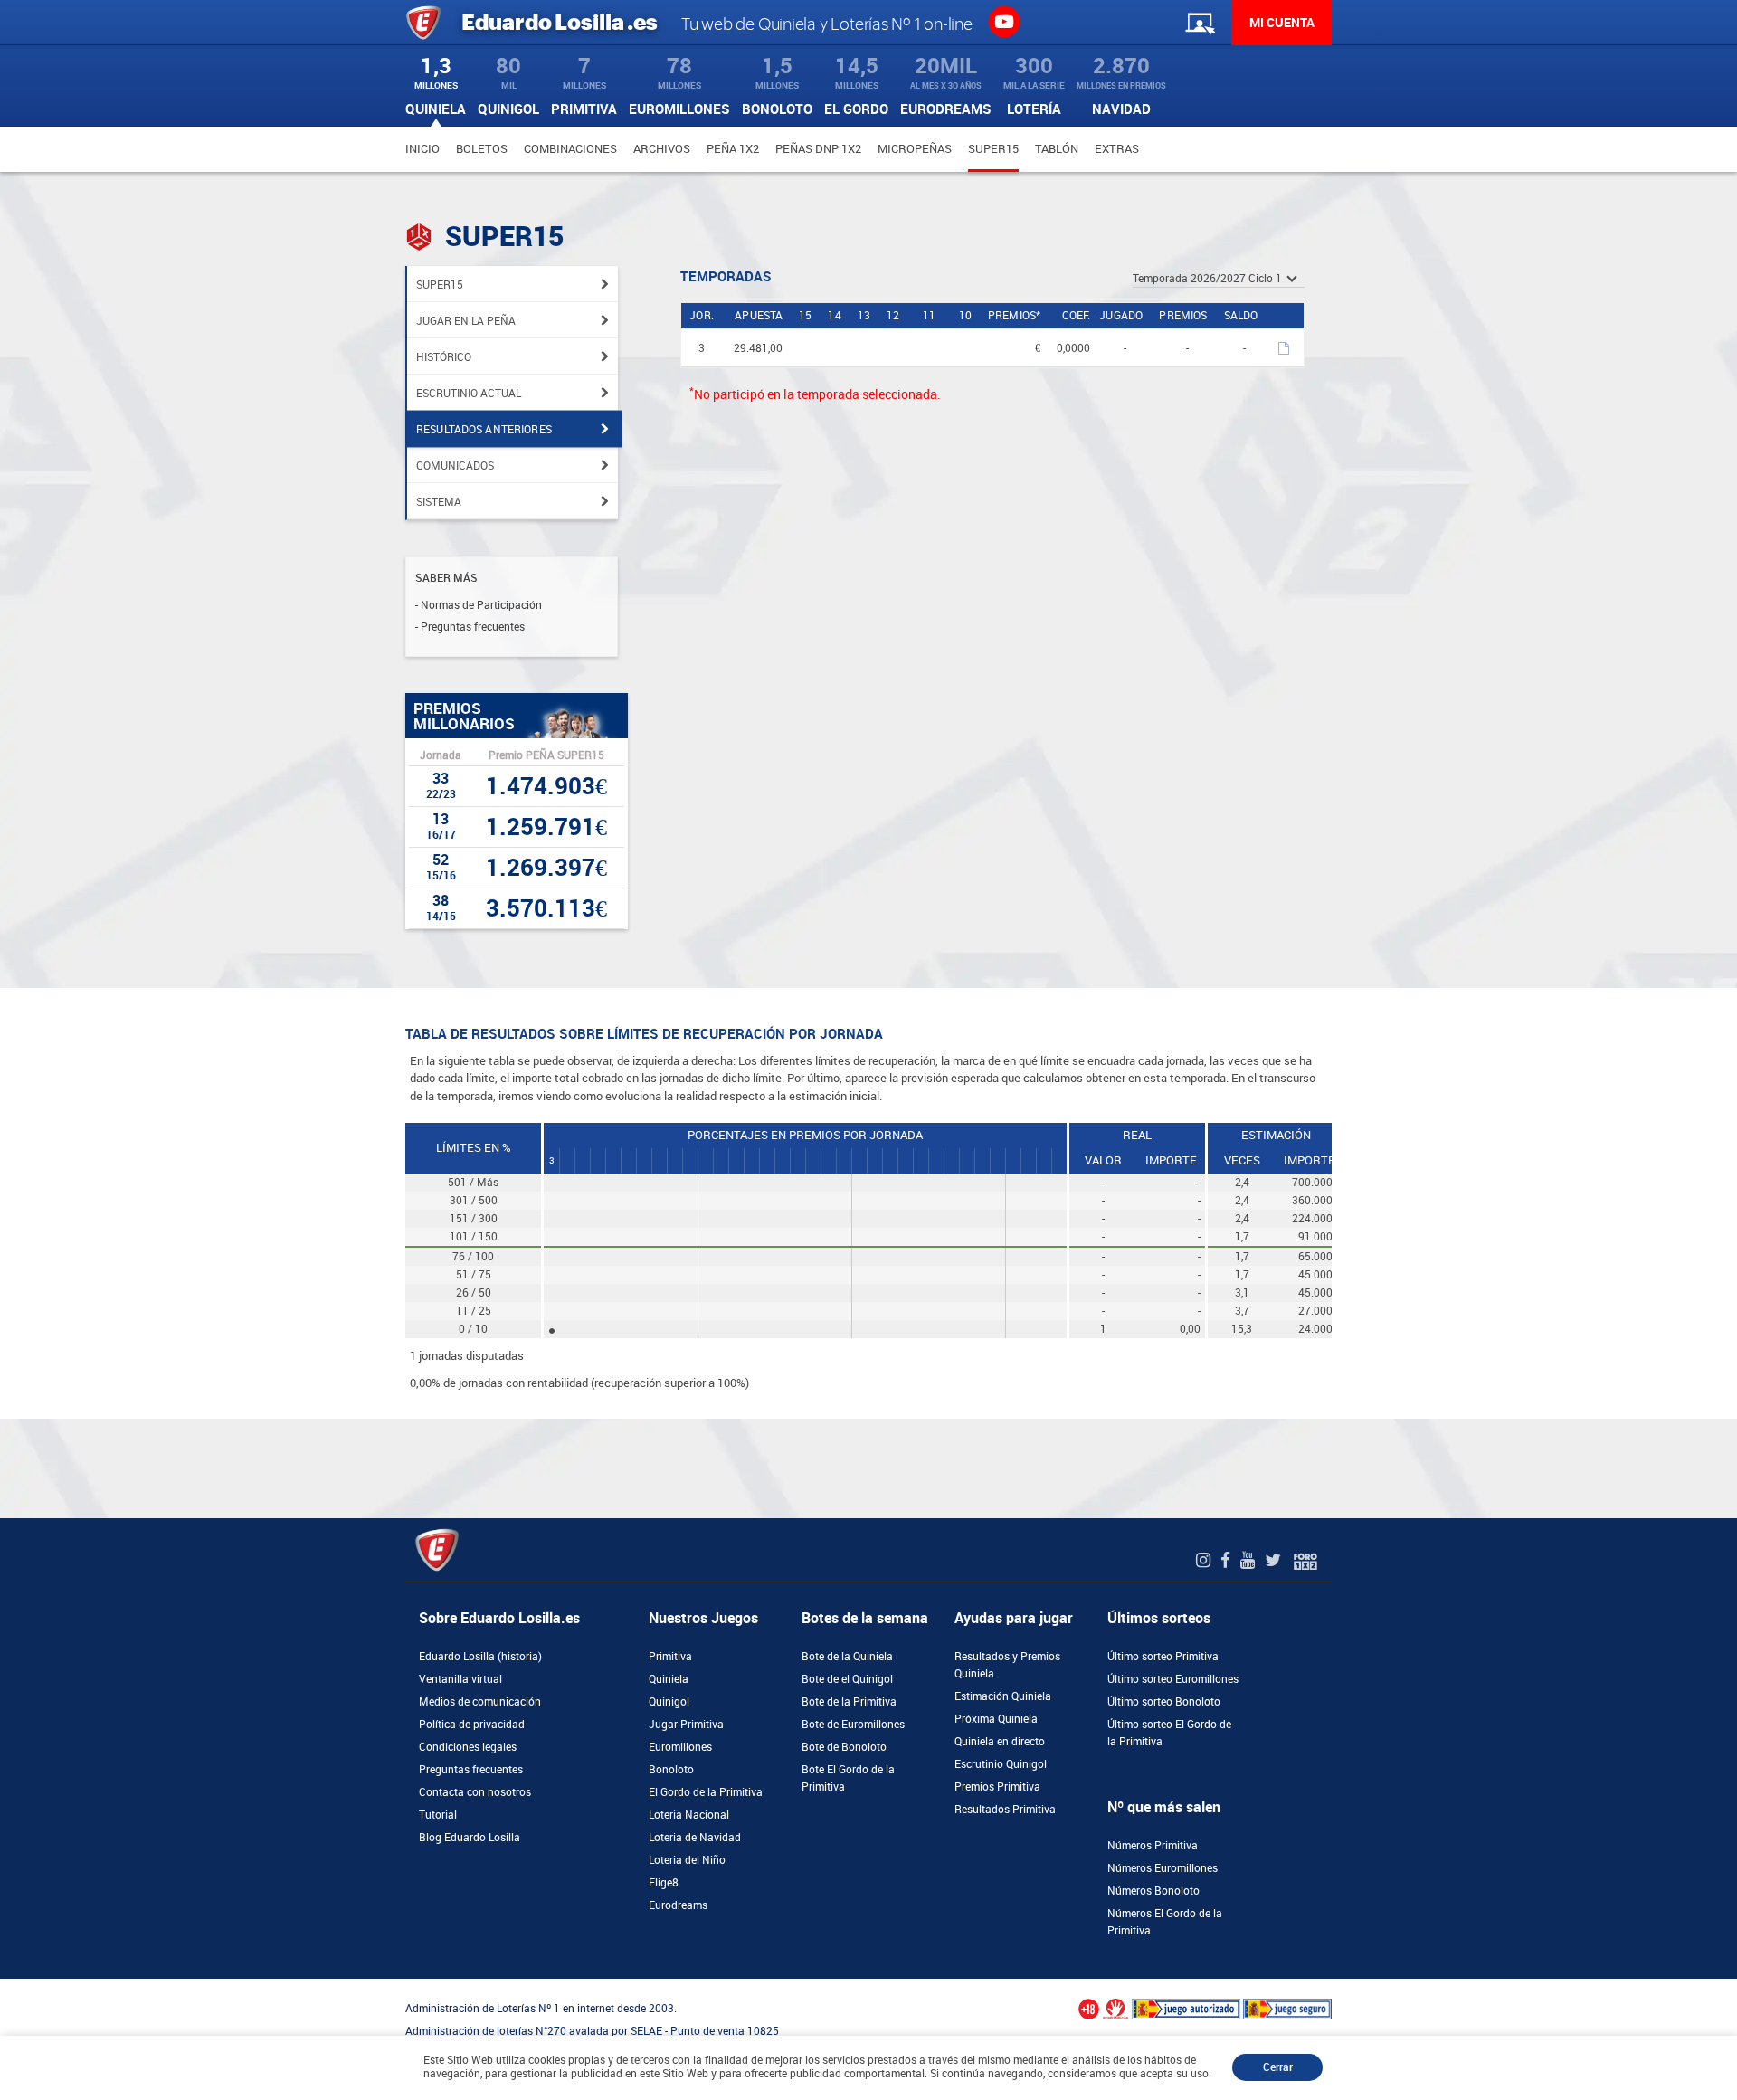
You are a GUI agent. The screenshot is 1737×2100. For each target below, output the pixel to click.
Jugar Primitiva (686, 1725)
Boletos (482, 149)
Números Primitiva (1153, 1846)
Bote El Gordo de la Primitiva (848, 1778)
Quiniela (669, 1679)
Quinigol (669, 1702)
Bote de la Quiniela (847, 1657)
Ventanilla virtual (460, 1679)
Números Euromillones (1163, 1868)
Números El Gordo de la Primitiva (1165, 1922)
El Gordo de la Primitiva (706, 1792)
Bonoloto (671, 1770)
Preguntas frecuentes (471, 1770)
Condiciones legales (468, 1747)
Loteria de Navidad (695, 1838)
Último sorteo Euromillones (1173, 1679)
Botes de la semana (865, 1618)
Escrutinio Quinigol (1001, 1764)
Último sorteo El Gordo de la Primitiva (1169, 1733)
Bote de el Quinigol (847, 1679)
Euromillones (680, 1747)
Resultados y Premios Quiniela (1007, 1665)
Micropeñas (915, 149)
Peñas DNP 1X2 (818, 149)
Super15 (993, 149)
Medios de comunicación (480, 1702)
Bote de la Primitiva (849, 1702)
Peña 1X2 (733, 149)
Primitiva (670, 1657)
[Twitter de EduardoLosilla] (1275, 1560)
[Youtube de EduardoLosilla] (1250, 1560)
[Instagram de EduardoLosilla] (1205, 1560)
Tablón (1057, 149)
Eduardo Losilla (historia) (480, 1657)
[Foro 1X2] (1305, 1560)
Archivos (662, 149)
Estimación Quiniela (1003, 1696)
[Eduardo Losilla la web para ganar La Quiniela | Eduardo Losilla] (1004, 21)
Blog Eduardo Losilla (470, 1838)
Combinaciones (570, 149)
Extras (1117, 149)
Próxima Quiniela (996, 1719)
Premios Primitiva (997, 1787)
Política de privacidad (472, 1725)
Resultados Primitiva (1005, 1810)
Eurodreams (678, 1905)
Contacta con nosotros (475, 1792)
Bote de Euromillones (853, 1725)
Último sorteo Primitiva (1163, 1657)
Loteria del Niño (687, 1860)
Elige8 (664, 1883)
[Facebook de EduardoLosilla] (1228, 1560)
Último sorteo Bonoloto (1164, 1702)
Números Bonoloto (1153, 1891)
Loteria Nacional (689, 1815)
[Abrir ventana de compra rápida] (5, 1985)
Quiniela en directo (1000, 1742)
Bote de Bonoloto (844, 1747)
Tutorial (438, 1815)
